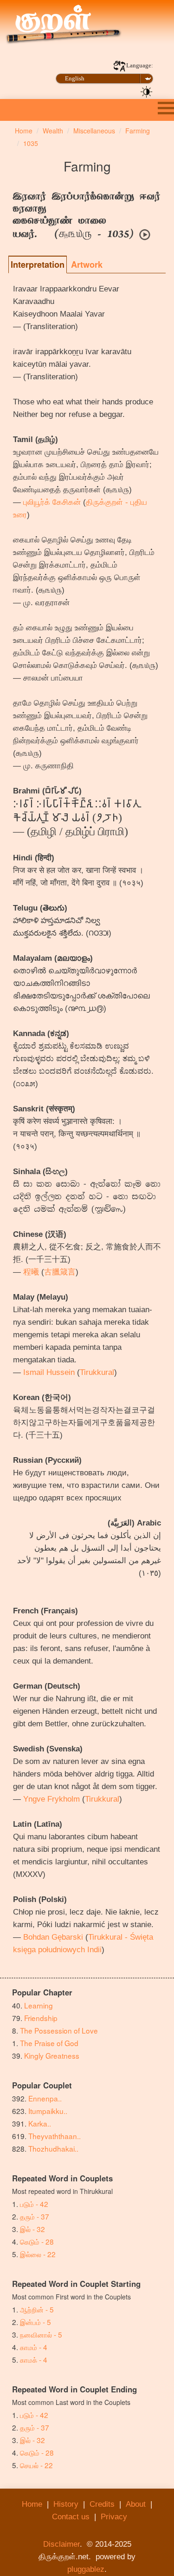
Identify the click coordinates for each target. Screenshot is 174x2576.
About (136, 2504)
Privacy (114, 2517)
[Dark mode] (147, 91)
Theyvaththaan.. (55, 2136)
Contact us (71, 2517)
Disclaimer (61, 2544)
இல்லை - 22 (38, 2254)
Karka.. (40, 2123)
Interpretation (38, 264)
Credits (102, 2504)
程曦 (31, 1272)
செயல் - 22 (36, 2465)
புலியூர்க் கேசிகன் (52, 502)
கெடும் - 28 (37, 2241)
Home (32, 2504)
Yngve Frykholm (52, 1799)
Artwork (87, 264)
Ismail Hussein (49, 1372)
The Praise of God (49, 2043)
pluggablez (86, 2569)
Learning (39, 2005)
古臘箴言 (60, 1272)
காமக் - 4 (34, 2359)
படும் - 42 (34, 2204)
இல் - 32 (32, 2229)
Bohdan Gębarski (53, 1937)
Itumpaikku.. (48, 2111)
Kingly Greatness (52, 2055)
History (66, 2504)
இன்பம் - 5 (35, 2322)
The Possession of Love (59, 2030)
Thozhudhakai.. (53, 2148)
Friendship (41, 2018)
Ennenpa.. (45, 2098)
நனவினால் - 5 (41, 2334)
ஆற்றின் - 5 (37, 2309)
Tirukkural (97, 1372)
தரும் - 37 (35, 2216)
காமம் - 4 (34, 2347)
